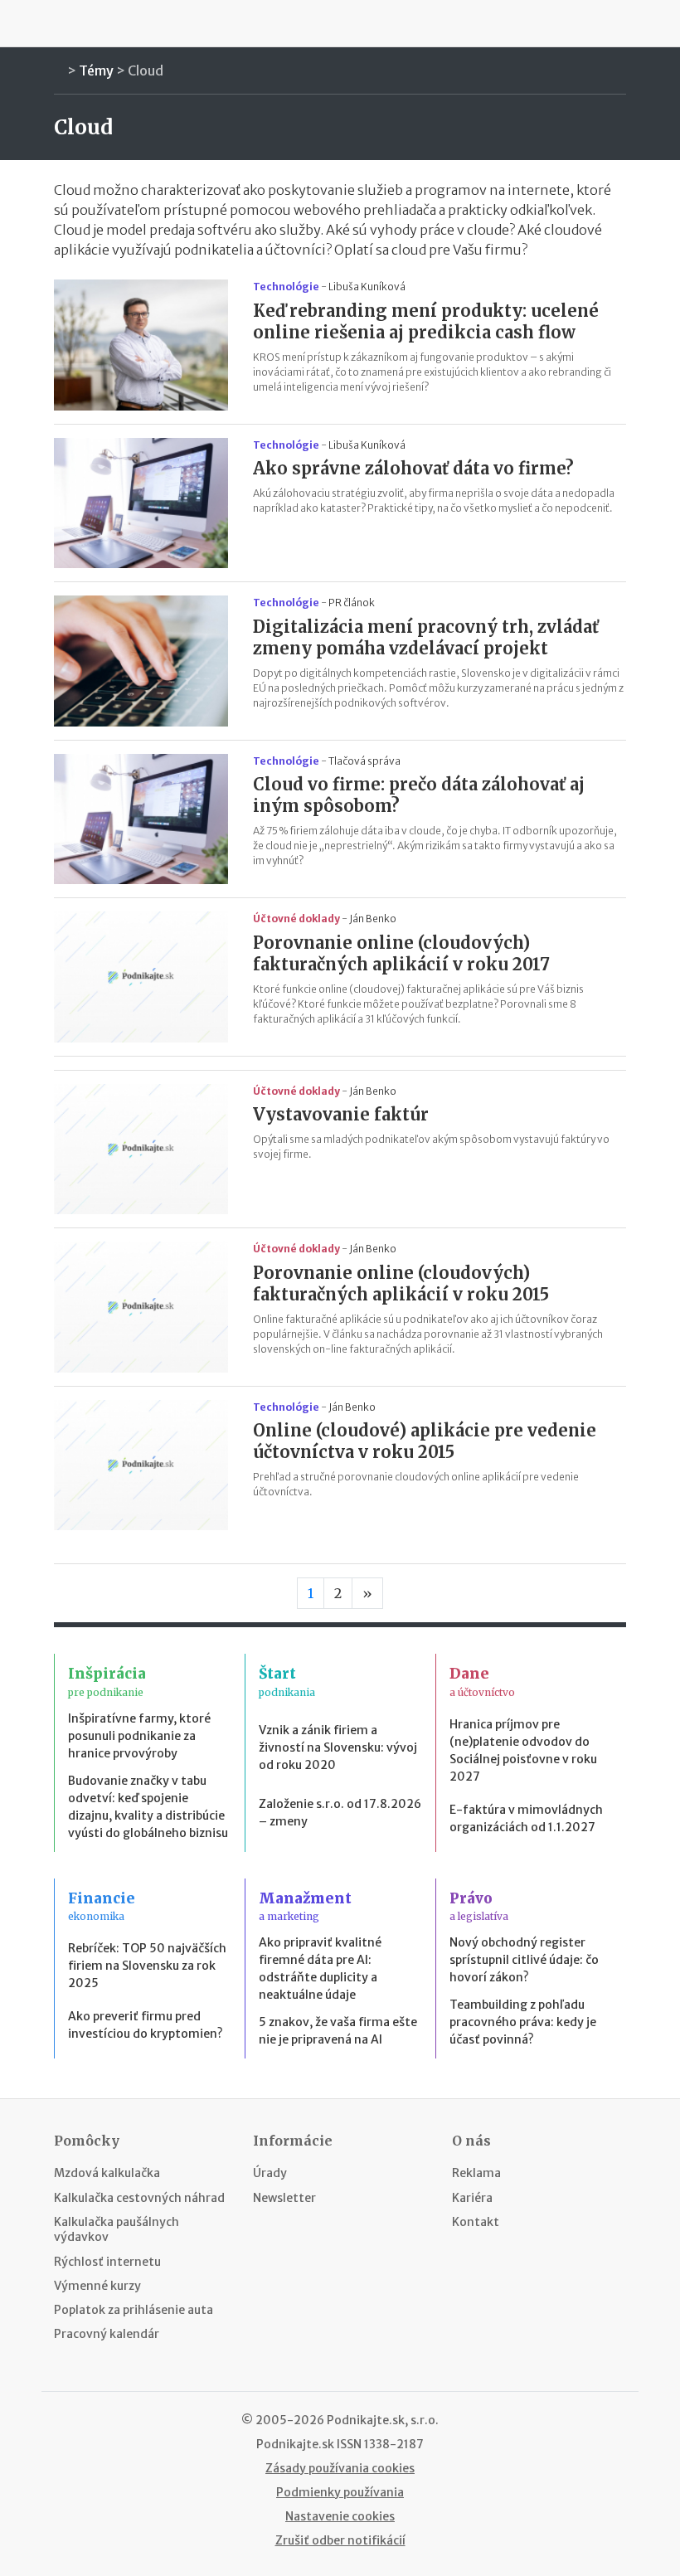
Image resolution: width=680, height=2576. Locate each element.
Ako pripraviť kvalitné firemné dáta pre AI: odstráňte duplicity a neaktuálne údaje (320, 1968)
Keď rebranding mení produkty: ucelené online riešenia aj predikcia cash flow (426, 321)
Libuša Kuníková (367, 287)
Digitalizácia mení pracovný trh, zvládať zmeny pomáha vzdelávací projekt (426, 637)
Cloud (146, 70)
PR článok (352, 603)
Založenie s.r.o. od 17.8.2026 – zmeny (340, 1813)
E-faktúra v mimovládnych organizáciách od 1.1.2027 (526, 1818)
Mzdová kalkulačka (107, 2173)
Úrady (270, 2173)
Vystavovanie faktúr (341, 1114)
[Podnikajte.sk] (340, 23)
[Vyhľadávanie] (622, 23)
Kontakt (476, 2222)
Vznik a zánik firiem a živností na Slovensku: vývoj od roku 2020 (338, 1747)
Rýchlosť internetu (107, 2262)
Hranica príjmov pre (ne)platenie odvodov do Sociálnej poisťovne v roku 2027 (523, 1750)
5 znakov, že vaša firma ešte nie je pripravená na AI (338, 2031)
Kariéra (472, 2198)
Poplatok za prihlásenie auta (134, 2310)
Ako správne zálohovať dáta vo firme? (413, 468)
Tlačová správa (364, 761)
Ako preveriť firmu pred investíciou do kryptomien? (146, 2025)
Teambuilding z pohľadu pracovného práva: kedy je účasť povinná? (523, 2022)
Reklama (476, 2173)
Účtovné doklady (296, 919)
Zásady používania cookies (340, 2468)
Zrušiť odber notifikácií (340, 2540)
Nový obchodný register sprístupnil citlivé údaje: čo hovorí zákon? (524, 1960)
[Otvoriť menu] (58, 23)
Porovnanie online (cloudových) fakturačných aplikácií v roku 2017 (401, 953)
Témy (96, 70)
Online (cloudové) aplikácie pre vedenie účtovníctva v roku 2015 (425, 1441)
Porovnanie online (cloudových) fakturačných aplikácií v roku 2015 (401, 1283)
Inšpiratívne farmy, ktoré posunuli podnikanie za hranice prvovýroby (139, 1736)
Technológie (286, 287)
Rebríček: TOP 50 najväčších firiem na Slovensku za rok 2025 (147, 1966)
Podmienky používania (340, 2492)
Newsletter (284, 2198)
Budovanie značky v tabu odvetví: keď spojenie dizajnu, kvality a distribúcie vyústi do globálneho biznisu (148, 1807)
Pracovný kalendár (107, 2334)
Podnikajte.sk (295, 2444)
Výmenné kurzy (97, 2286)
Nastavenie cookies (340, 2516)
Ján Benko (373, 919)
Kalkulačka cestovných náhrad (139, 2198)
